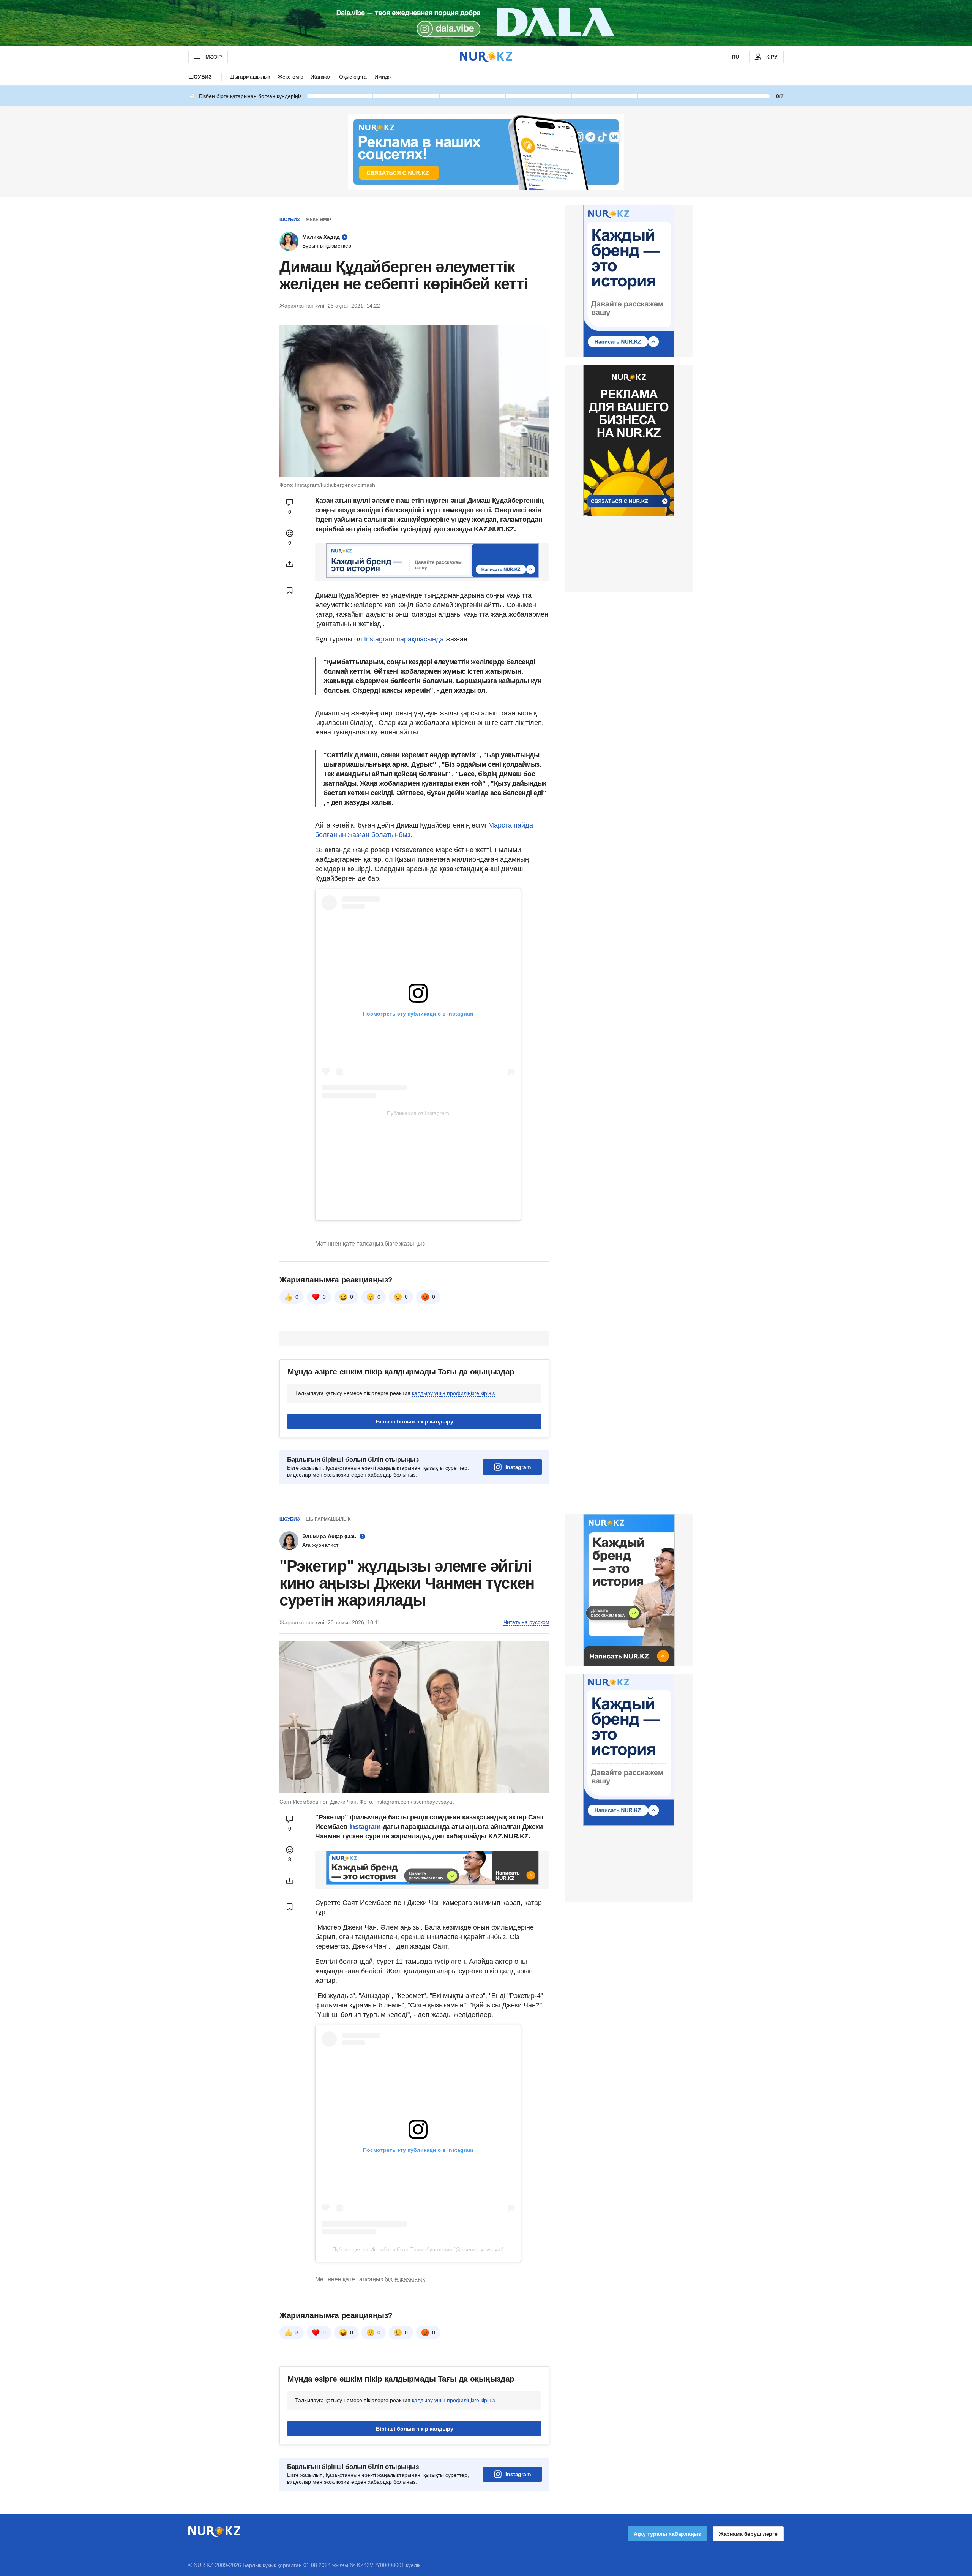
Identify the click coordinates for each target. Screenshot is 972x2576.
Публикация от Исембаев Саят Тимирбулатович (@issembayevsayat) (418, 2249)
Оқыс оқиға (353, 77)
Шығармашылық (250, 77)
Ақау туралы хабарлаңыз (667, 2534)
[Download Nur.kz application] (486, 23)
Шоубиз (200, 77)
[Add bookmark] (290, 590)
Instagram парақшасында (404, 639)
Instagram (518, 1467)
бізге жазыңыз (405, 1244)
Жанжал (321, 77)
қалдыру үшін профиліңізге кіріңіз (453, 1393)
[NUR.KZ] (486, 57)
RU (735, 57)
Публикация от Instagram (418, 1113)
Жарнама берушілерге (748, 2534)
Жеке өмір (290, 77)
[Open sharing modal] (290, 564)
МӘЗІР (214, 57)
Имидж (383, 77)
